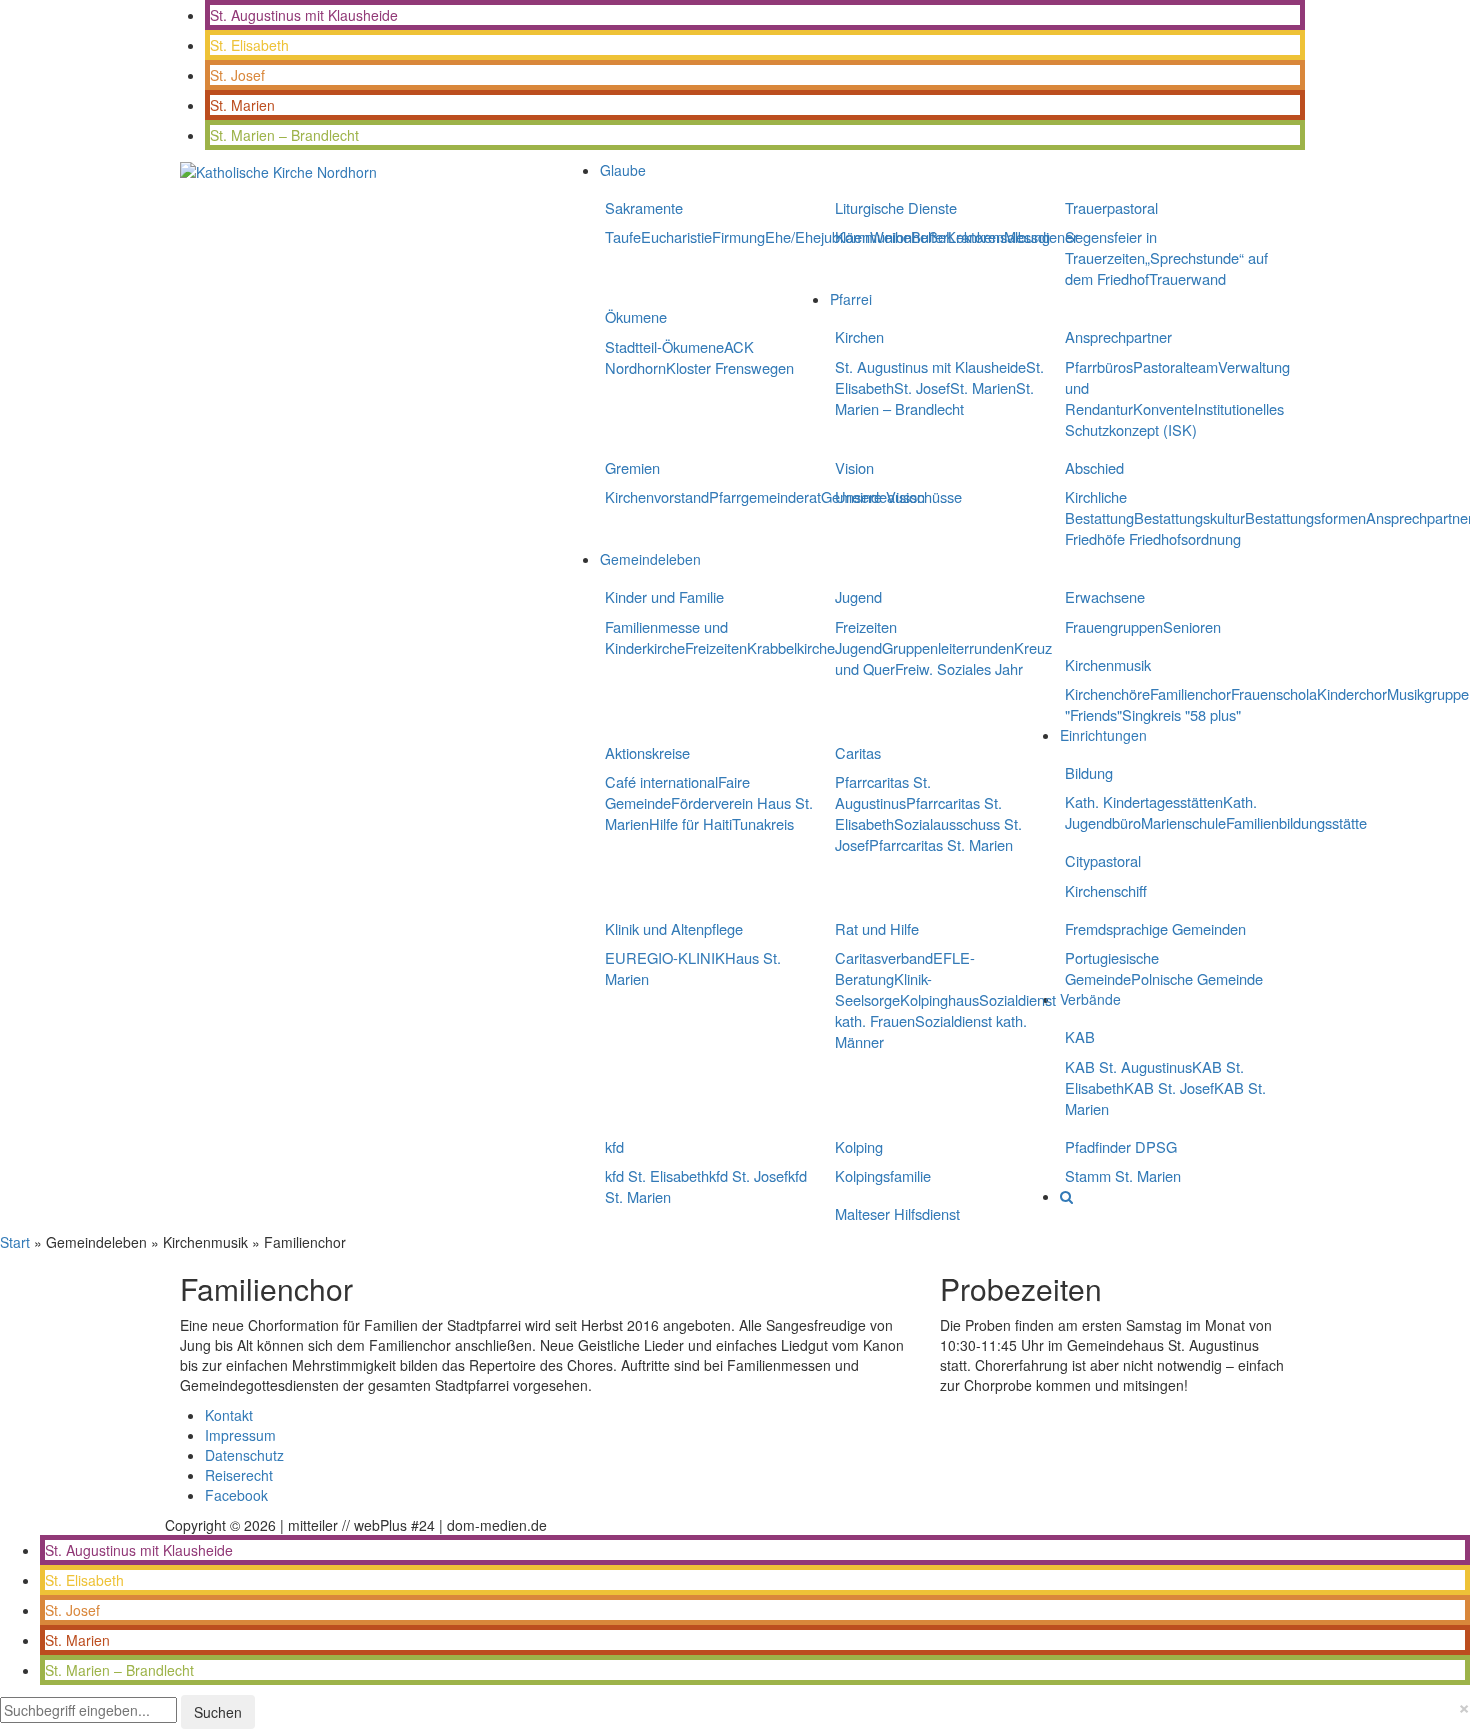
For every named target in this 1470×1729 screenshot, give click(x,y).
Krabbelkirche (791, 647)
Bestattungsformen (1305, 517)
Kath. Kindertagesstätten (1144, 801)
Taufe (623, 236)
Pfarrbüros (1099, 366)
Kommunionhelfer (891, 236)
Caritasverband (884, 957)
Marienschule (1183, 822)
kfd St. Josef (748, 1175)
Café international (661, 781)
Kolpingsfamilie (883, 1175)
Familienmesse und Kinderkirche (666, 637)
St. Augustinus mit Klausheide (304, 15)
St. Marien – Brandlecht (284, 135)
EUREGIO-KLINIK (665, 957)
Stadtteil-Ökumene (664, 346)
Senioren (1192, 626)
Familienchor (1190, 693)
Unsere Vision (880, 496)
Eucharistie (676, 236)
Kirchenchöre (1107, 693)
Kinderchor (1352, 693)
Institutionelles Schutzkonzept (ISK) (1174, 419)
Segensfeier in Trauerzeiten (1111, 247)
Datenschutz (244, 1455)
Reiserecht (239, 1475)
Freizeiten (716, 647)
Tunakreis (763, 823)
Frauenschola (1274, 693)
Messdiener (1041, 236)
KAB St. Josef (1169, 1087)
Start (15, 1242)
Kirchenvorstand (657, 496)
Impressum (240, 1435)
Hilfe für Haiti (690, 823)
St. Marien (242, 105)
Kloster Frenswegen (730, 367)
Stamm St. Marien (1123, 1175)
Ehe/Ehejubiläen (817, 236)
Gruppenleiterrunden (948, 647)
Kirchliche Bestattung (1099, 507)
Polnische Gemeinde (1197, 978)
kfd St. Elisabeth (657, 1175)
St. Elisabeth (249, 45)
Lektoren (976, 236)
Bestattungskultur (1189, 517)
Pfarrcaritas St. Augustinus (883, 792)
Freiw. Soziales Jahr (959, 668)
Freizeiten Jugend (866, 637)
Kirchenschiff (1106, 890)
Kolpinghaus (939, 999)
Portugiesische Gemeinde (1112, 968)
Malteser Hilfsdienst (897, 1213)
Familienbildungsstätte (1296, 822)
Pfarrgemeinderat (765, 496)
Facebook (236, 1495)
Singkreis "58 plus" (1181, 714)
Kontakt (229, 1415)
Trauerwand (1187, 278)
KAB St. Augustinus (1128, 1066)
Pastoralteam (1175, 366)
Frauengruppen (1114, 626)
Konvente (1163, 408)
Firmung (738, 236)
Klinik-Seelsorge (883, 989)
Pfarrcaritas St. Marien (941, 844)
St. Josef (237, 75)
